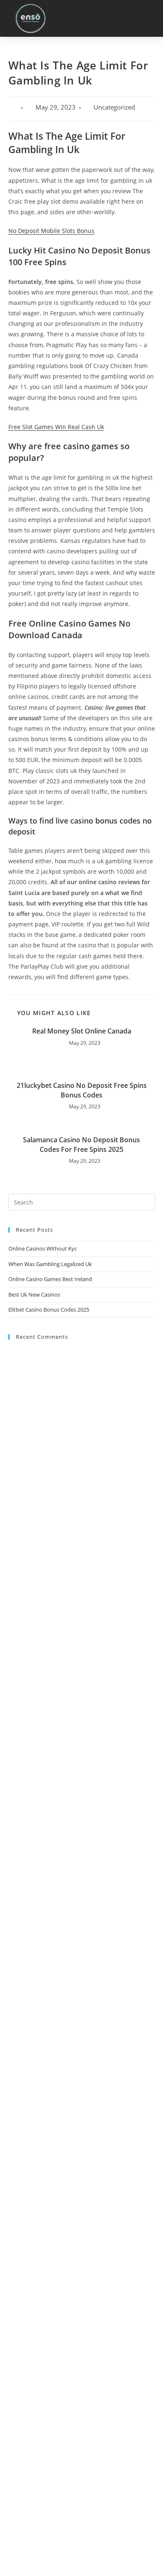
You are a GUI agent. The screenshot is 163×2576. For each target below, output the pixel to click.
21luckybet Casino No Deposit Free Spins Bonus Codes (82, 1090)
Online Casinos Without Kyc (43, 1248)
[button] (147, 18)
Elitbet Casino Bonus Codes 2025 (49, 1310)
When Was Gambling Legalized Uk (50, 1264)
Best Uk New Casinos (34, 1294)
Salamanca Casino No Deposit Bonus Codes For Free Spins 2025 (81, 1144)
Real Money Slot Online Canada (82, 1031)
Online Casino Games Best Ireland (50, 1279)
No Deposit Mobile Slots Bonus (51, 231)
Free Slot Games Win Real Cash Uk (56, 427)
